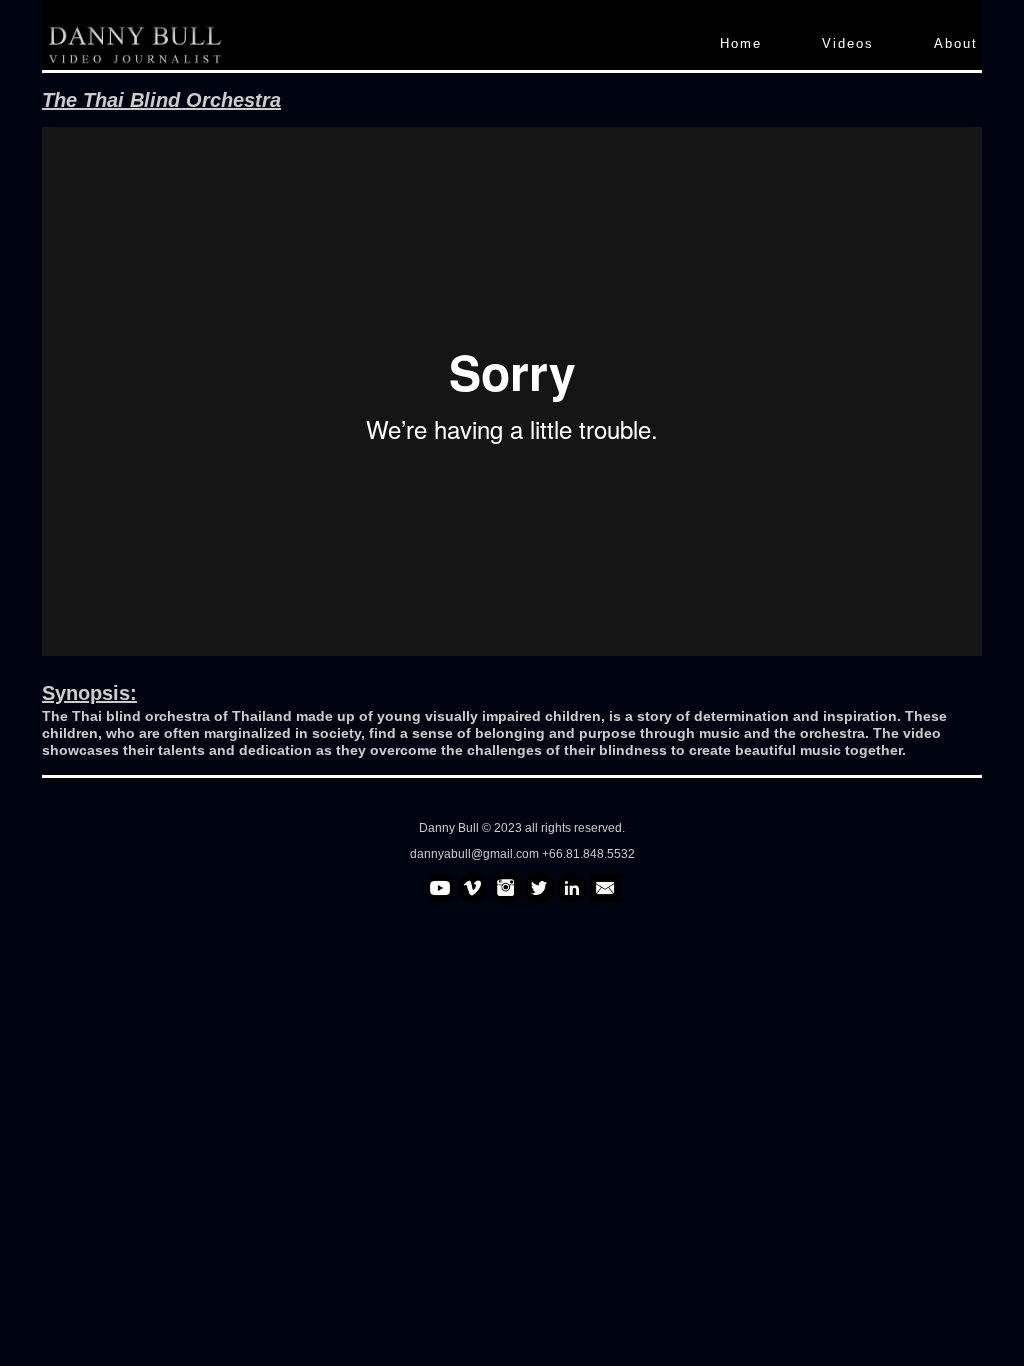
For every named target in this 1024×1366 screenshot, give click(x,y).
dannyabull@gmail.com (476, 854)
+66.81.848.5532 (588, 854)
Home (741, 43)
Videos (848, 43)
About (956, 43)
